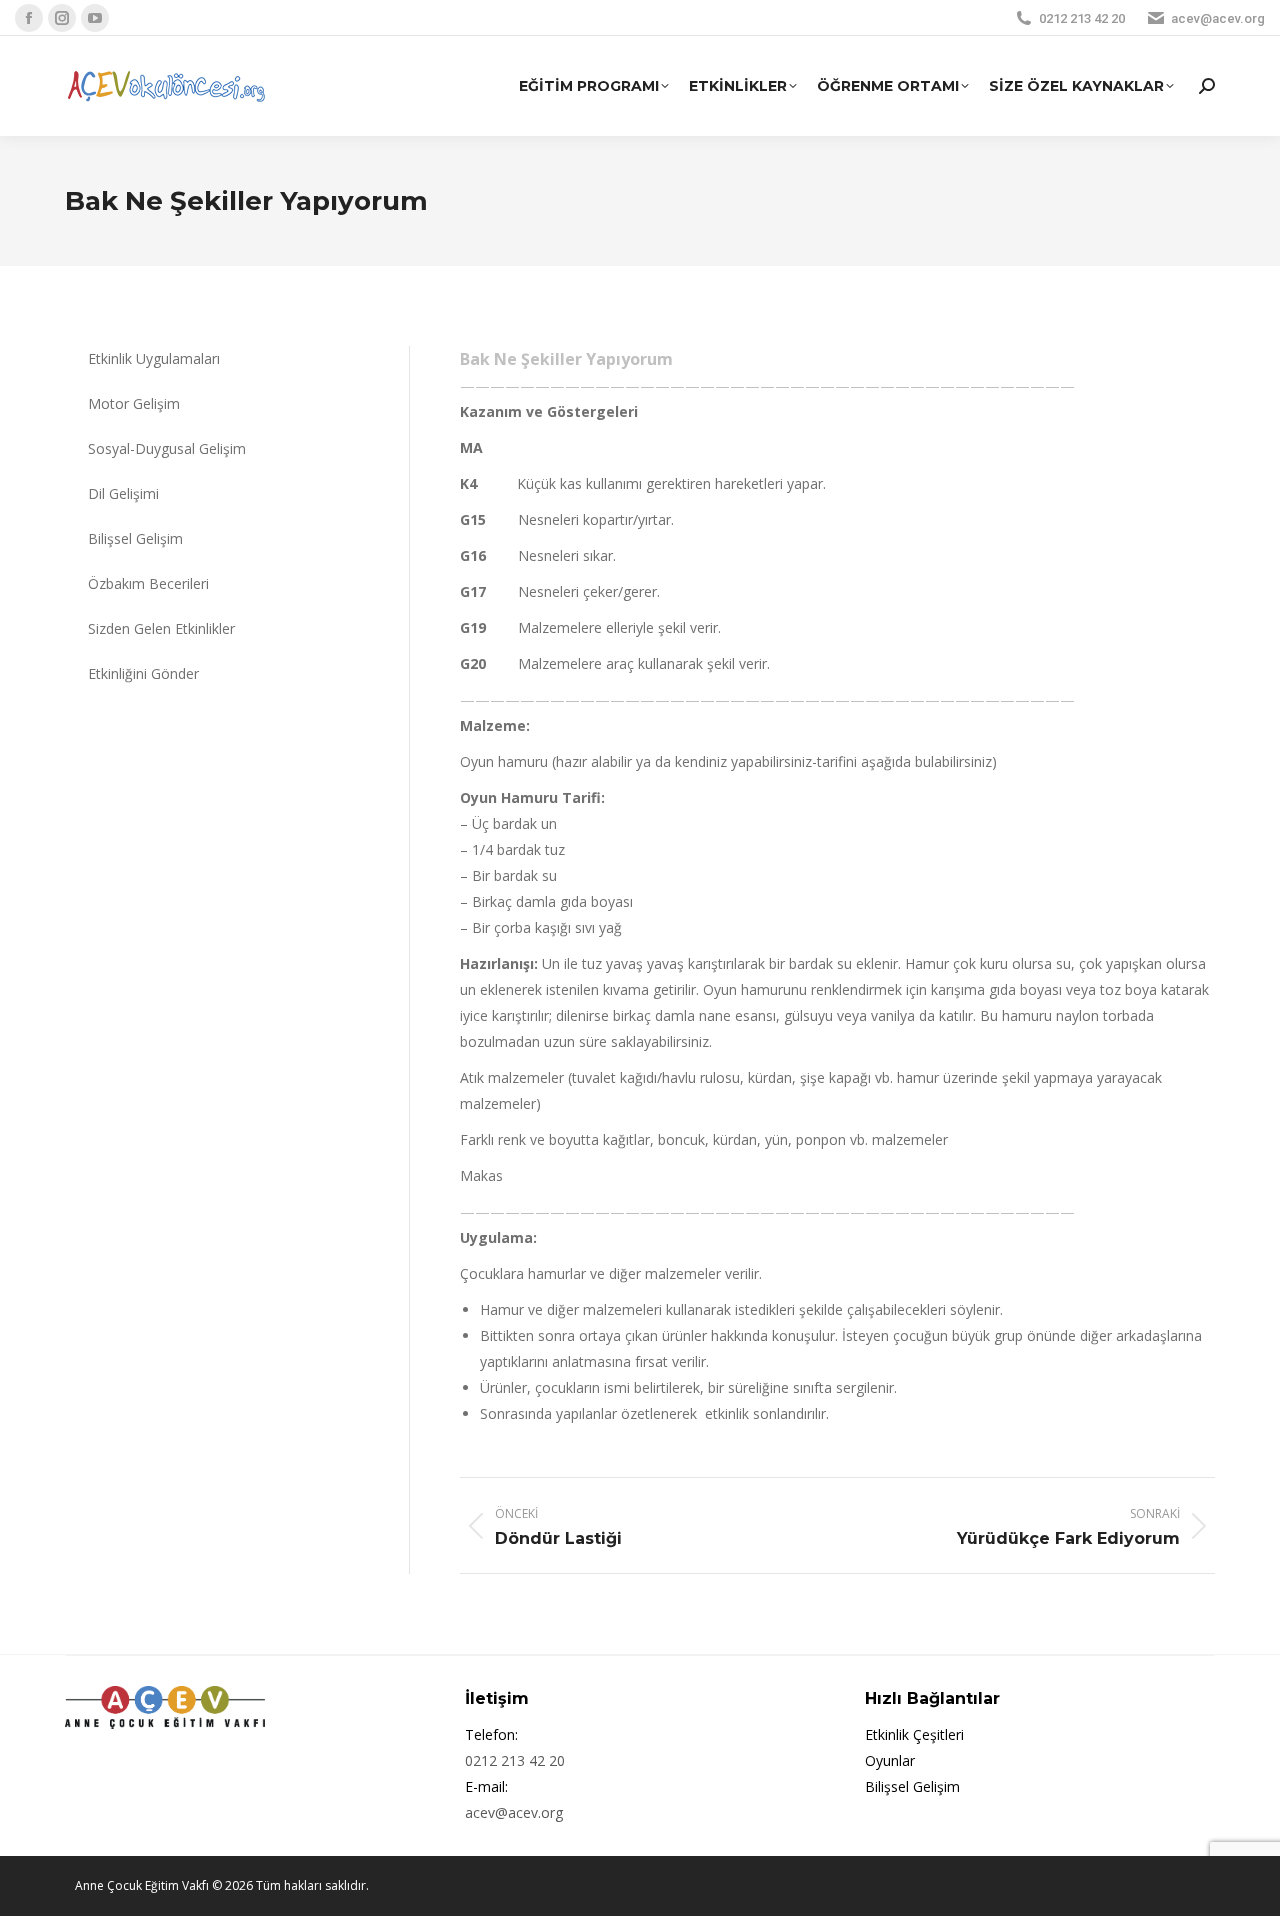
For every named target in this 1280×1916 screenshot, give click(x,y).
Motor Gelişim (134, 403)
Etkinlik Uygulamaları (154, 358)
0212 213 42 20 (1082, 18)
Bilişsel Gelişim (135, 538)
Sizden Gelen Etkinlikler (161, 628)
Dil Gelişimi (123, 493)
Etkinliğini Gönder (143, 673)
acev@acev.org (1218, 18)
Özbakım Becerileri (148, 583)
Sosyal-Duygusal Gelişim (167, 448)
